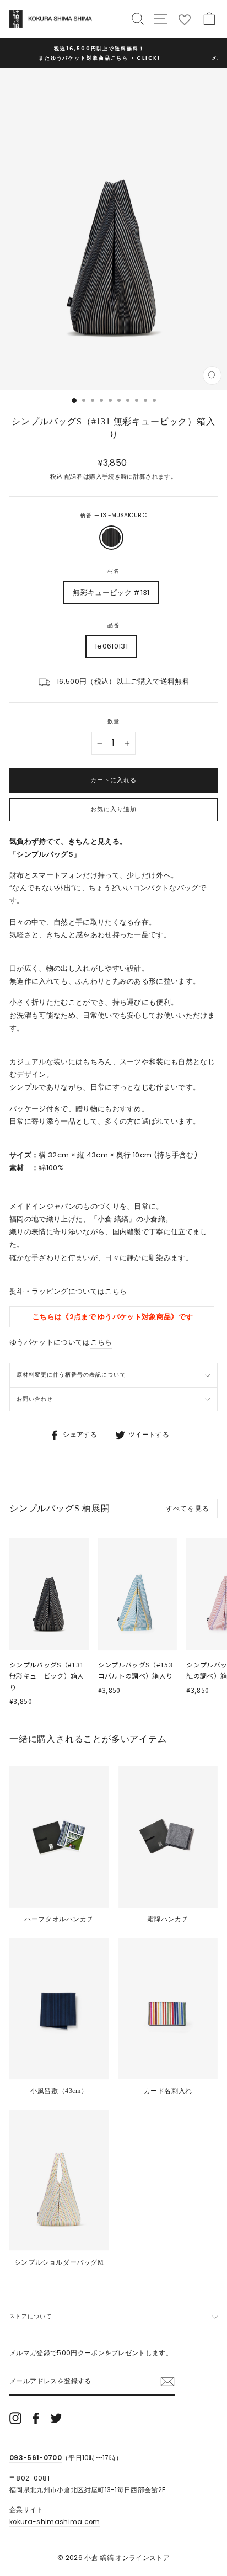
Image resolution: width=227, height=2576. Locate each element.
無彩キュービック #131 (111, 593)
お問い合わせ (35, 1399)
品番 (113, 625)
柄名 (113, 571)
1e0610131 (111, 646)
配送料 (74, 477)
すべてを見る (188, 1508)
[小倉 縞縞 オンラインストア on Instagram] (15, 2418)
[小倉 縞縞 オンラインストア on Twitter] (56, 2418)
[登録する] (167, 2382)
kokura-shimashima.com (55, 2522)
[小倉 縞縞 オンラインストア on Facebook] (36, 2418)
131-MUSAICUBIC (111, 538)
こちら (116, 1291)
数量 (113, 721)
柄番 (113, 515)
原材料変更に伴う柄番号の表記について (71, 1375)
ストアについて (31, 2316)
